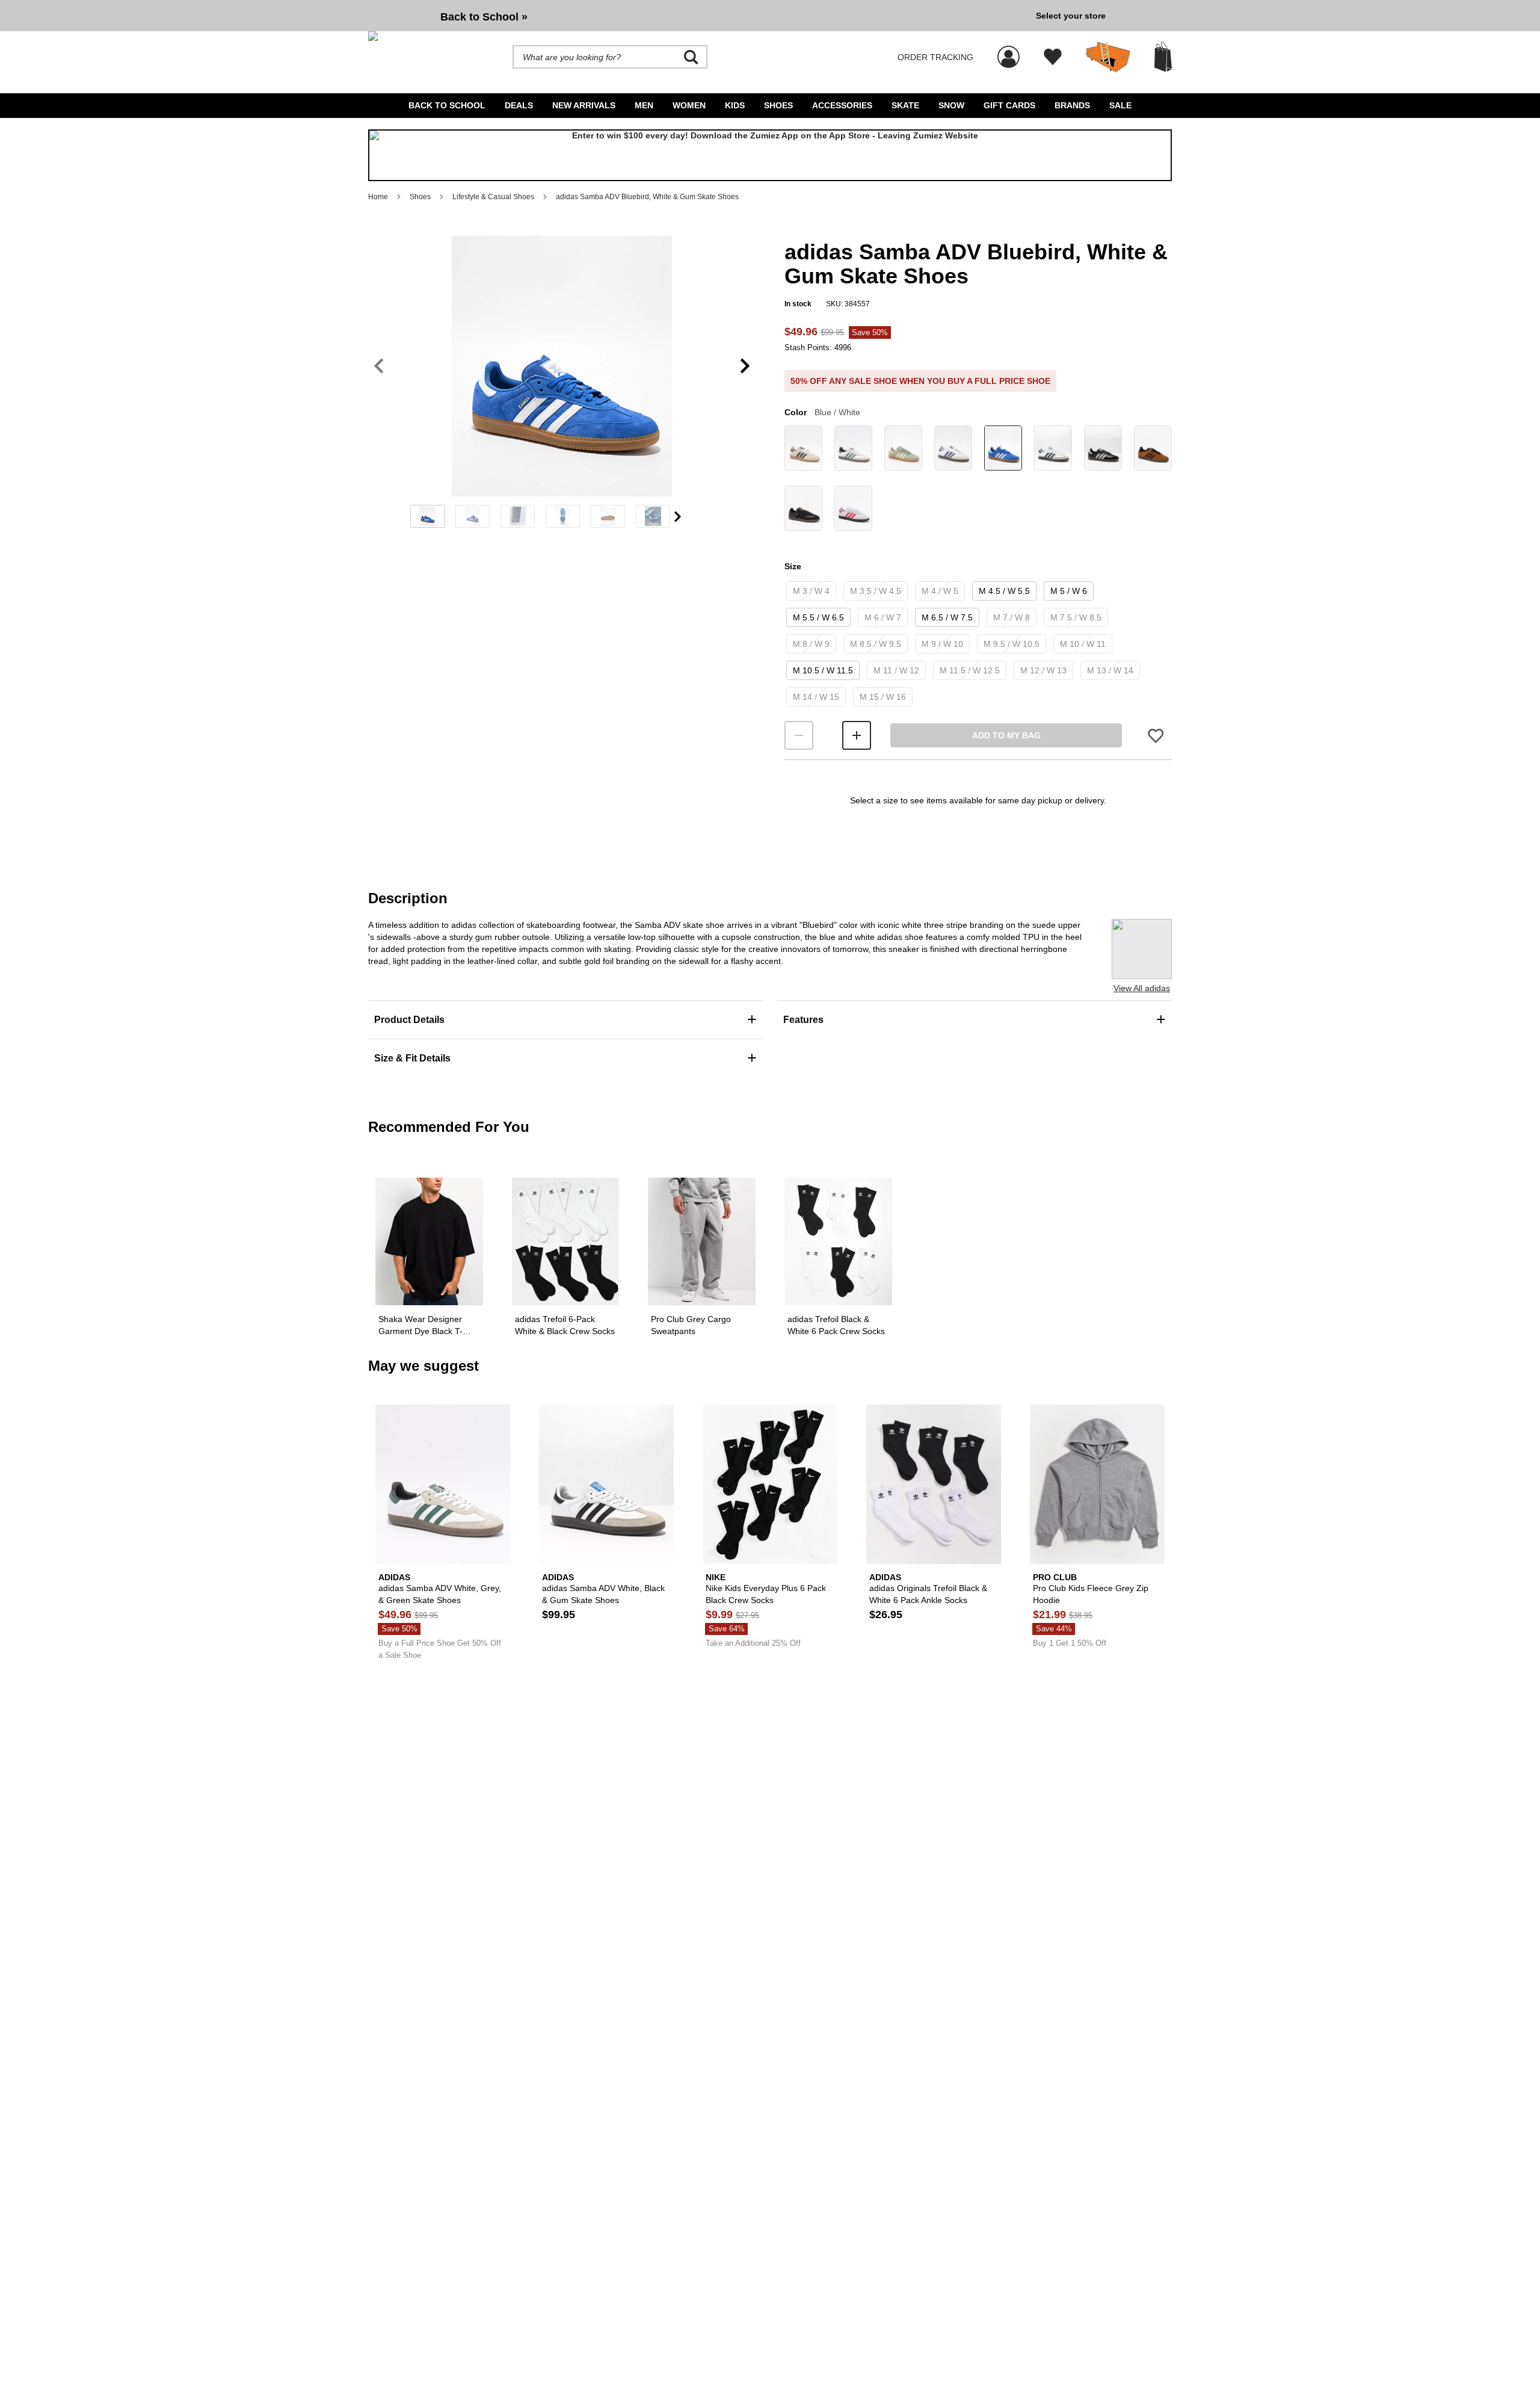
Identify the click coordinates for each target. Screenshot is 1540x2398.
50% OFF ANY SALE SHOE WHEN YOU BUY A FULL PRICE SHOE (920, 381)
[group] (697, 16)
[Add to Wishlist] (1156, 736)
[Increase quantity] (857, 735)
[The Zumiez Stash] (1108, 57)
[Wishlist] (1053, 57)
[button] (562, 366)
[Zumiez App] (770, 155)
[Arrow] (678, 517)
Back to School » (484, 17)
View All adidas (1142, 988)
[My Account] (1009, 51)
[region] (562, 386)
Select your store (1071, 16)
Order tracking (935, 57)
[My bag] (1163, 57)
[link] (803, 450)
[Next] (745, 366)
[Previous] (379, 366)
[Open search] (691, 57)
